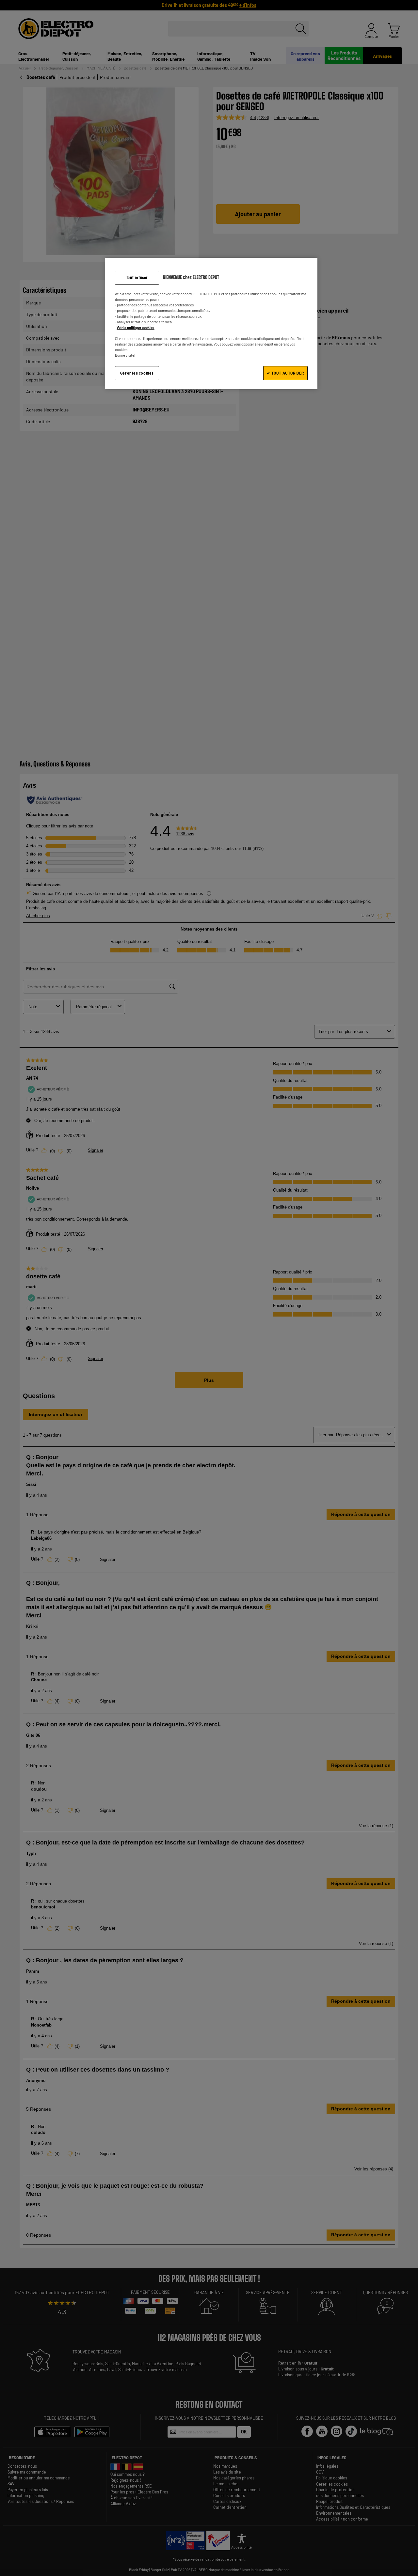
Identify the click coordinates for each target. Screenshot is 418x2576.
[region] (211, 324)
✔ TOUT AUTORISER (285, 373)
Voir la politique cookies (136, 327)
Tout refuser (137, 278)
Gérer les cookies (137, 373)
